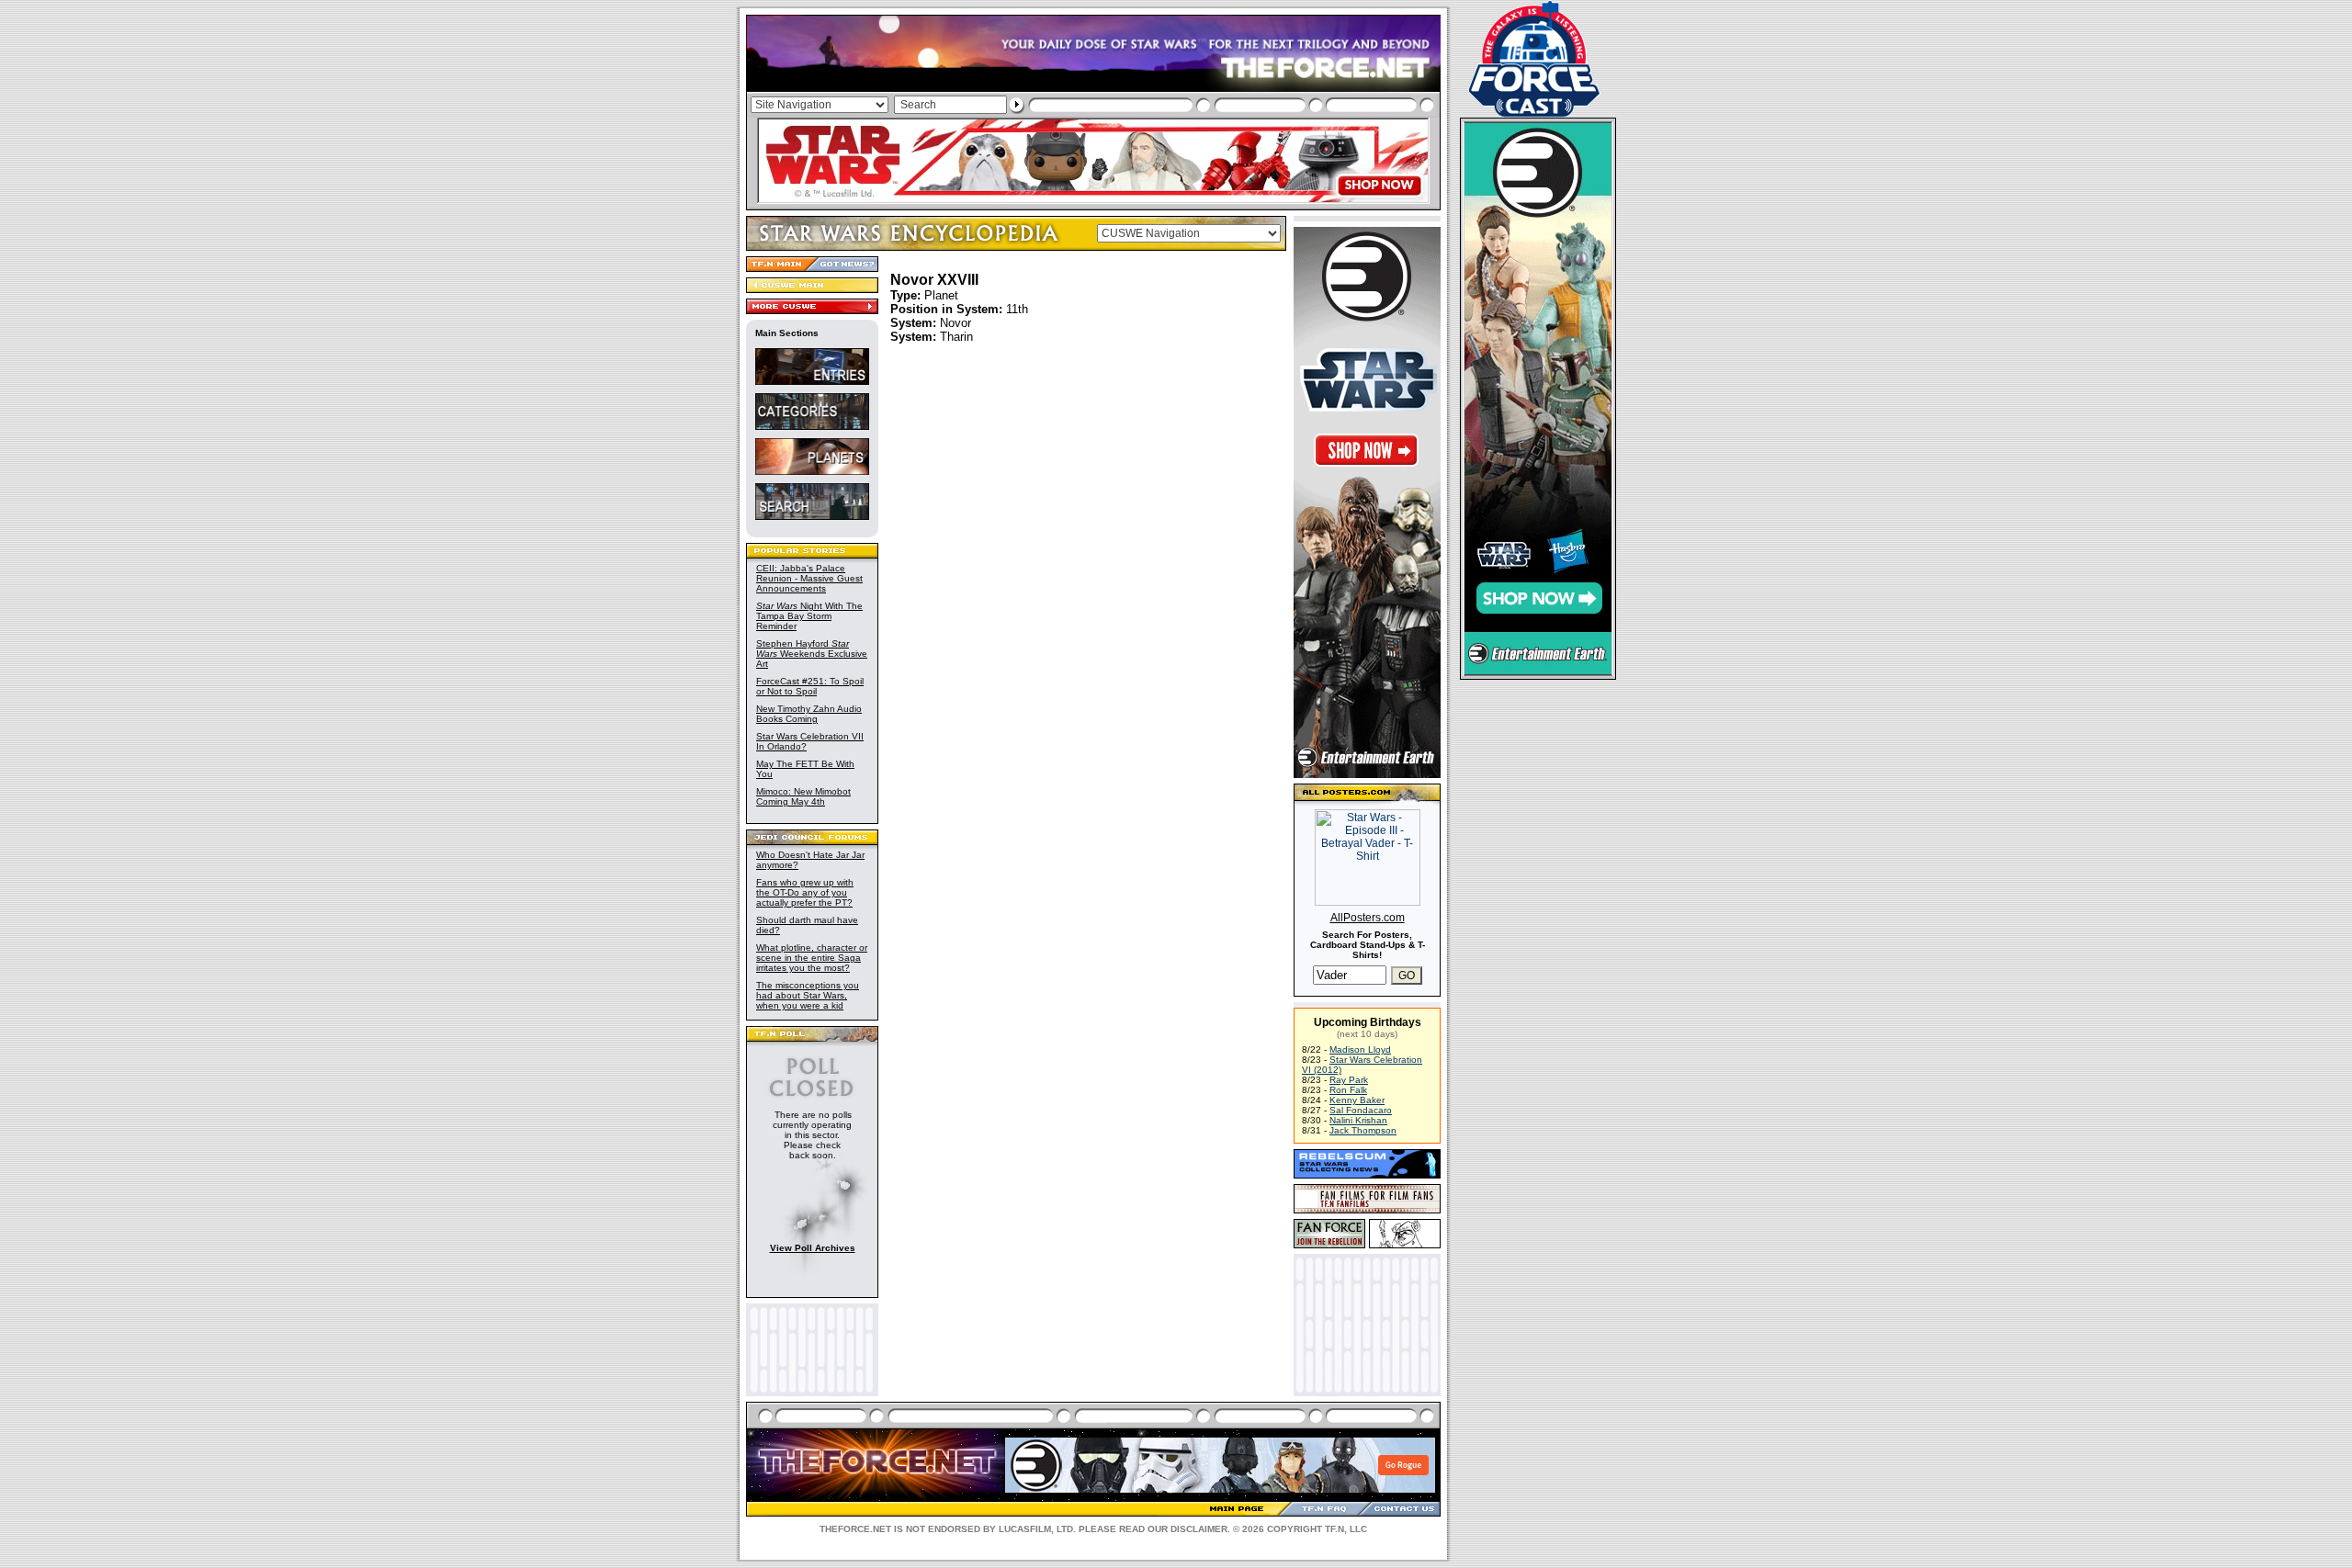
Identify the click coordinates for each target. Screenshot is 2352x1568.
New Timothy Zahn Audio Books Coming (809, 714)
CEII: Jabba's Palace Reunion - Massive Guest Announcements (809, 578)
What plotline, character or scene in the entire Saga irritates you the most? (812, 958)
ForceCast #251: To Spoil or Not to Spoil (810, 686)
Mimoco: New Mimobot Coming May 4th (803, 796)
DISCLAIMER (1199, 1529)
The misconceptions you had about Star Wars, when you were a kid (808, 995)
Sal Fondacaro (1361, 1110)
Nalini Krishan (1358, 1120)
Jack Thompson (1363, 1130)
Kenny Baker (1357, 1100)
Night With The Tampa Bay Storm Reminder (809, 616)
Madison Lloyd (1360, 1049)
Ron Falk (1348, 1090)
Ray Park (1349, 1080)
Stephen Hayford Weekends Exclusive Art (812, 654)
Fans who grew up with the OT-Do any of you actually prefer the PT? (805, 892)
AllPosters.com (1368, 918)
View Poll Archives (813, 1248)
